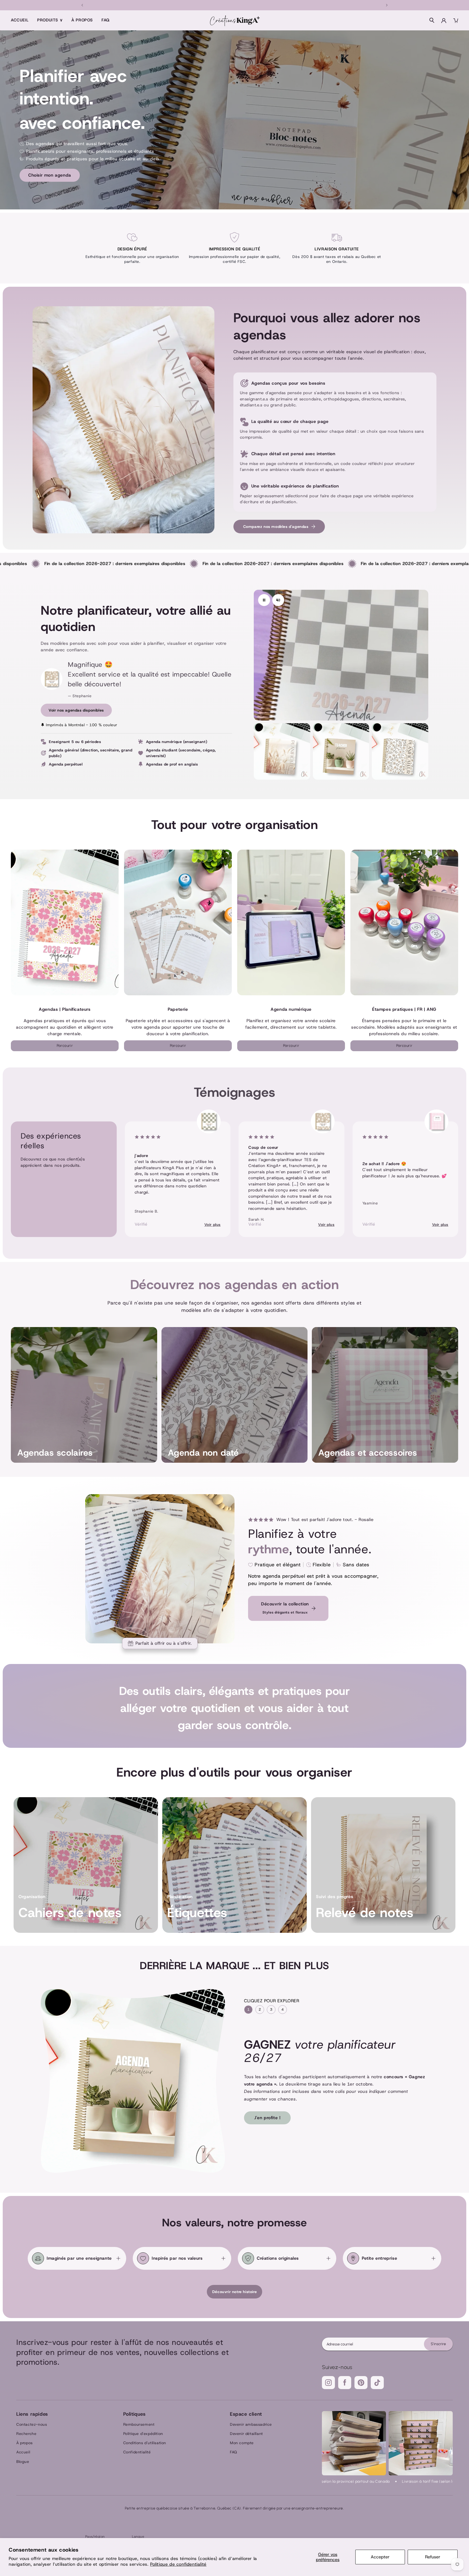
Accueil (20, 20)
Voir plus (213, 1225)
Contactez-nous (32, 2424)
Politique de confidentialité (178, 2564)
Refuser (433, 2557)
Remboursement (139, 2424)
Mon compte (242, 2443)
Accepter (380, 2557)
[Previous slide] (32, 1173)
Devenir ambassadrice (251, 2424)
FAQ (106, 20)
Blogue (23, 2462)
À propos (82, 20)
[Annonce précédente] (82, 5)
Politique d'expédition (143, 2434)
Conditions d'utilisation (145, 2443)
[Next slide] (437, 1173)
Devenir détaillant (246, 2434)
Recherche (26, 2434)
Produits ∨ (50, 20)
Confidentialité (137, 2452)
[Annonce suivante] (387, 5)
